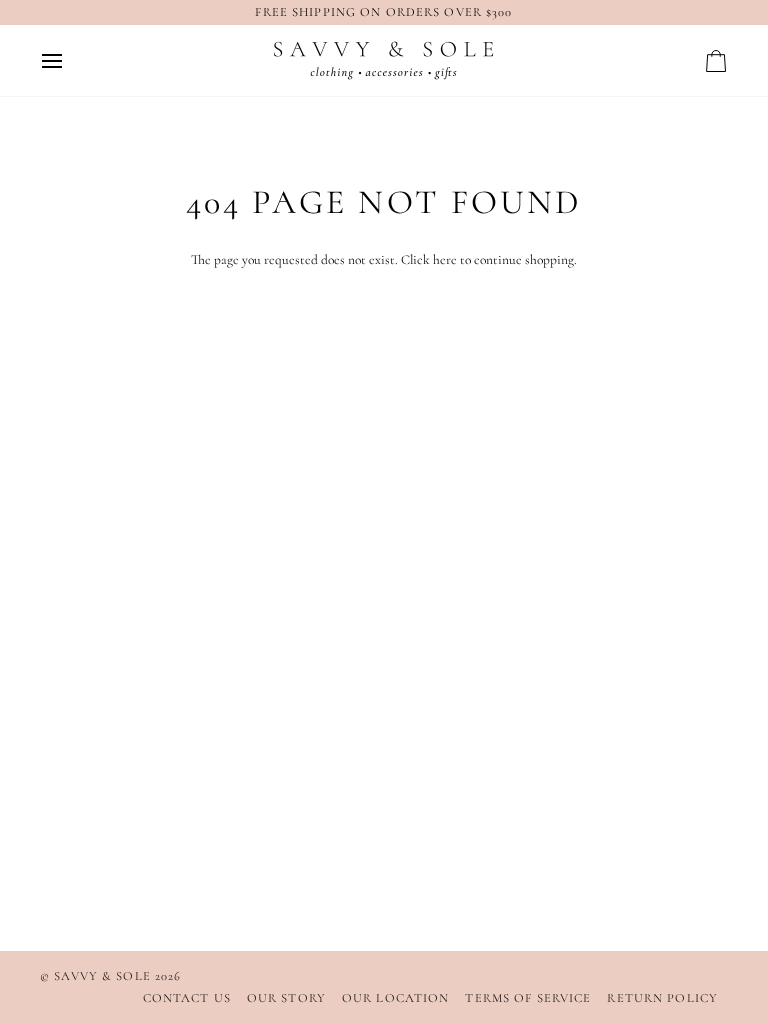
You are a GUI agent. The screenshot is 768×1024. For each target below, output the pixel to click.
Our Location (396, 998)
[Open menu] (70, 60)
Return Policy (662, 998)
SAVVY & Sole (104, 976)
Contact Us (187, 998)
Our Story (286, 998)
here (445, 260)
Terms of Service (528, 998)
